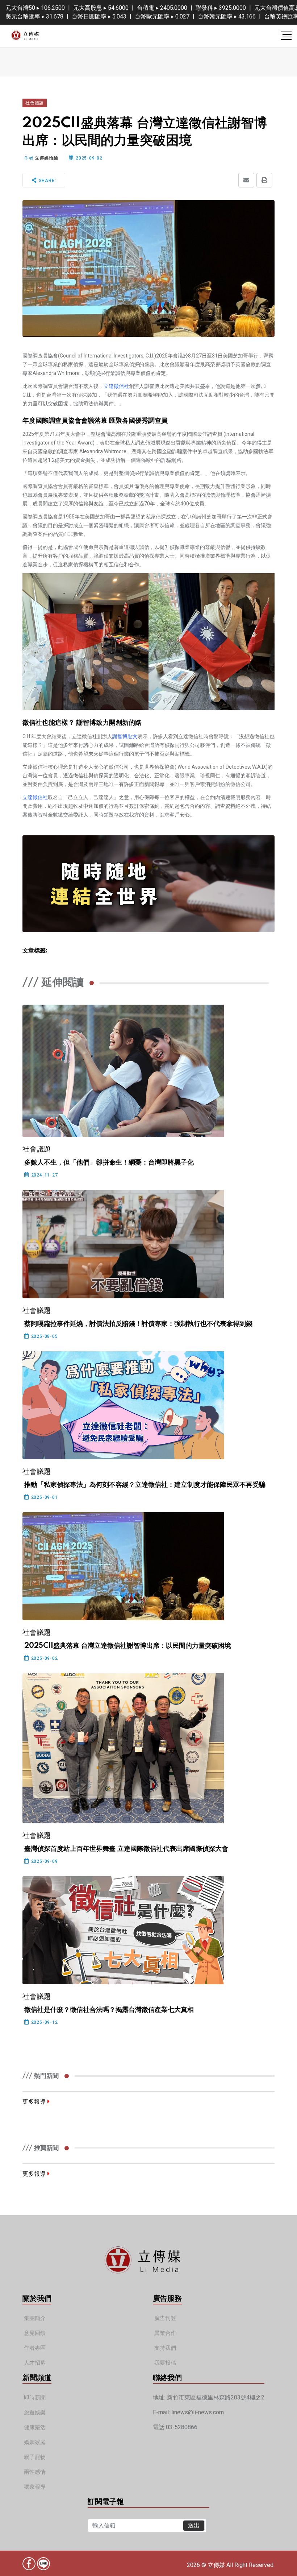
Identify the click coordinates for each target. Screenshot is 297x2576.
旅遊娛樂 (35, 2413)
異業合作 (165, 2333)
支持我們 (165, 2348)
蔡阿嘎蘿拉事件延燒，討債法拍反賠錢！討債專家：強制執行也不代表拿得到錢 (138, 1324)
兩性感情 (35, 2472)
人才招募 (35, 2363)
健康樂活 (35, 2428)
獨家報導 (35, 2487)
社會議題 (35, 103)
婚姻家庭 (35, 2442)
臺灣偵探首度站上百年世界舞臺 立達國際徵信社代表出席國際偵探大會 (126, 1849)
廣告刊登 (165, 2318)
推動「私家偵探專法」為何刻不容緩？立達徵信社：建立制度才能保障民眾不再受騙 (145, 1485)
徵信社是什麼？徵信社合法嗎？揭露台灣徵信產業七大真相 (109, 2010)
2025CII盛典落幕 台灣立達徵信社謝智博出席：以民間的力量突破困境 (128, 1646)
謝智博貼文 (125, 736)
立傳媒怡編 (46, 158)
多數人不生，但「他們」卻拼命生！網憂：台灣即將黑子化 (109, 1163)
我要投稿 (165, 2363)
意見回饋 (35, 2333)
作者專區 (35, 2348)
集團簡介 (35, 2318)
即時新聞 (35, 2398)
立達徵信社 (116, 386)
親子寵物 (35, 2457)
